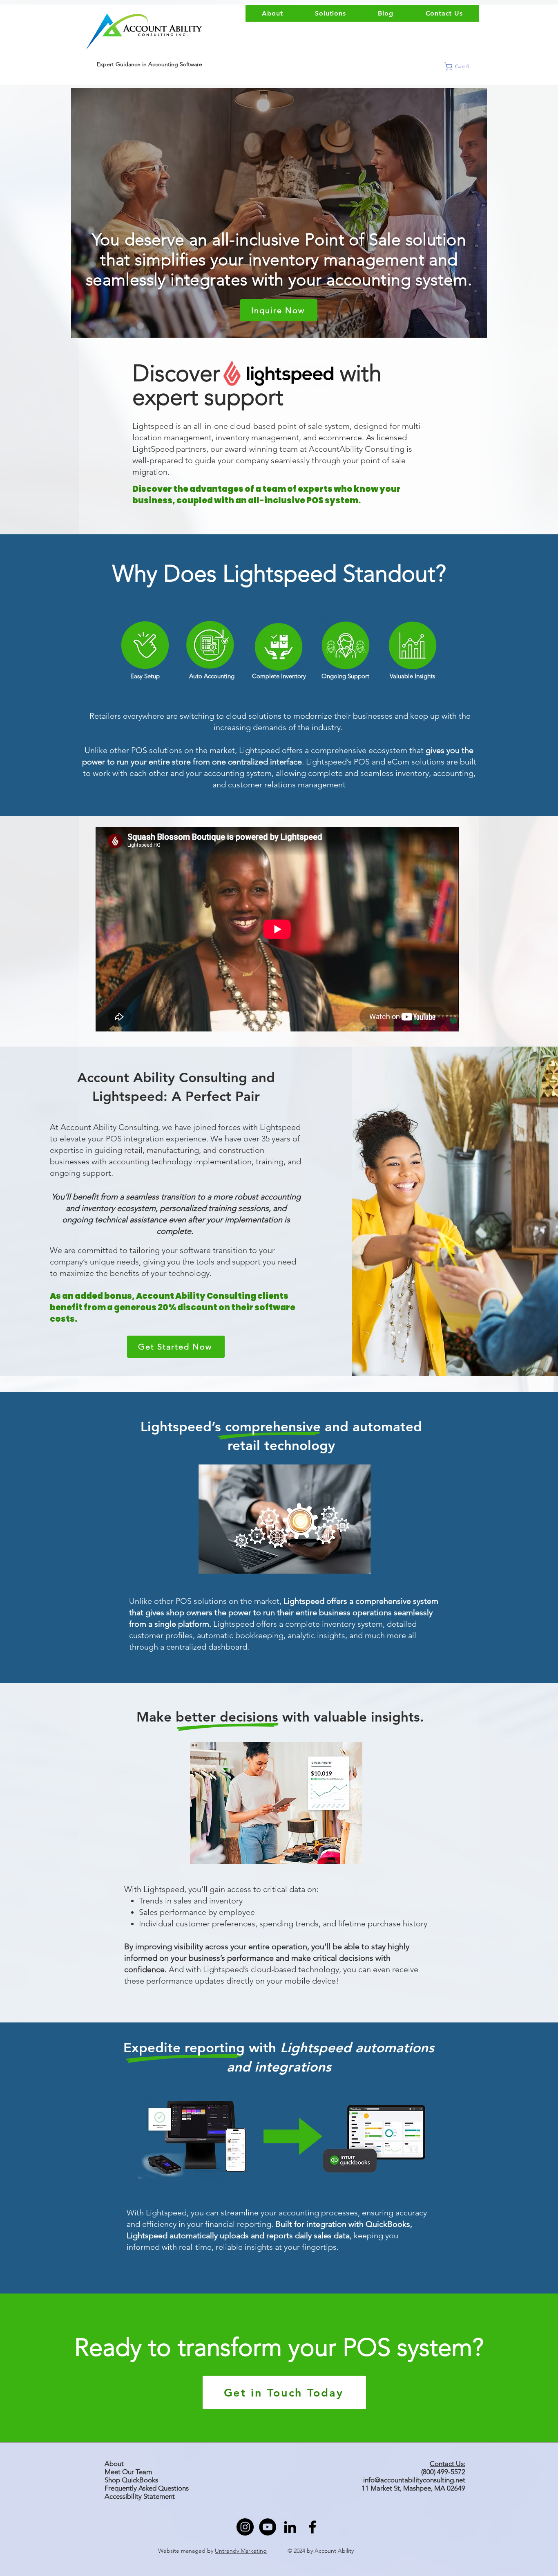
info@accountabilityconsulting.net (414, 2480)
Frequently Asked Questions (147, 2488)
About (114, 2464)
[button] (460, 66)
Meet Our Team (128, 2472)
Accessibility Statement (140, 2496)
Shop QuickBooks (132, 2480)
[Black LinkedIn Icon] (290, 2527)
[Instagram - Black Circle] (245, 2527)
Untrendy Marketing (241, 2551)
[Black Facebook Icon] (312, 2527)
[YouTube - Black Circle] (268, 2527)
